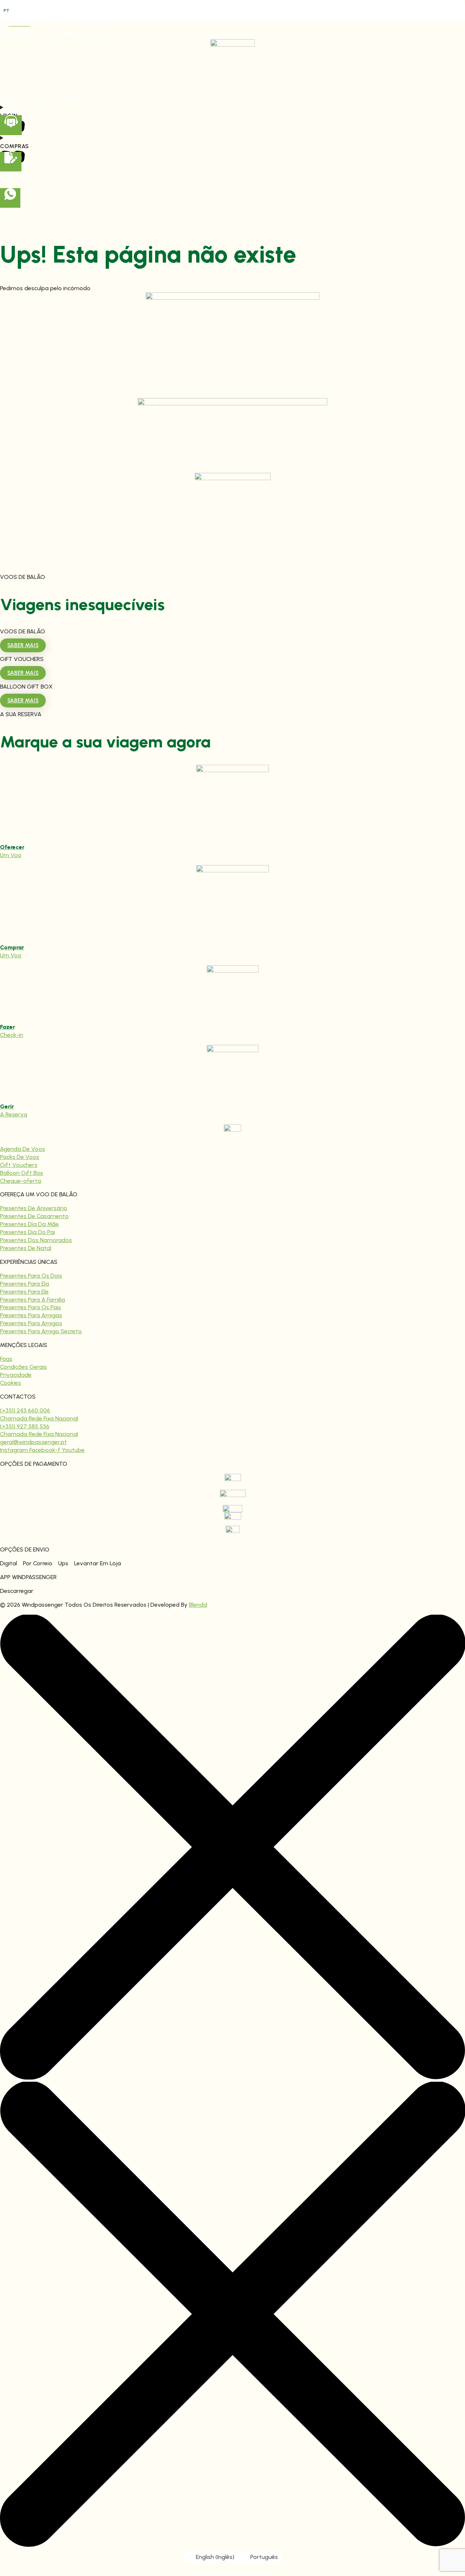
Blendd (198, 1605)
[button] (19, 33)
